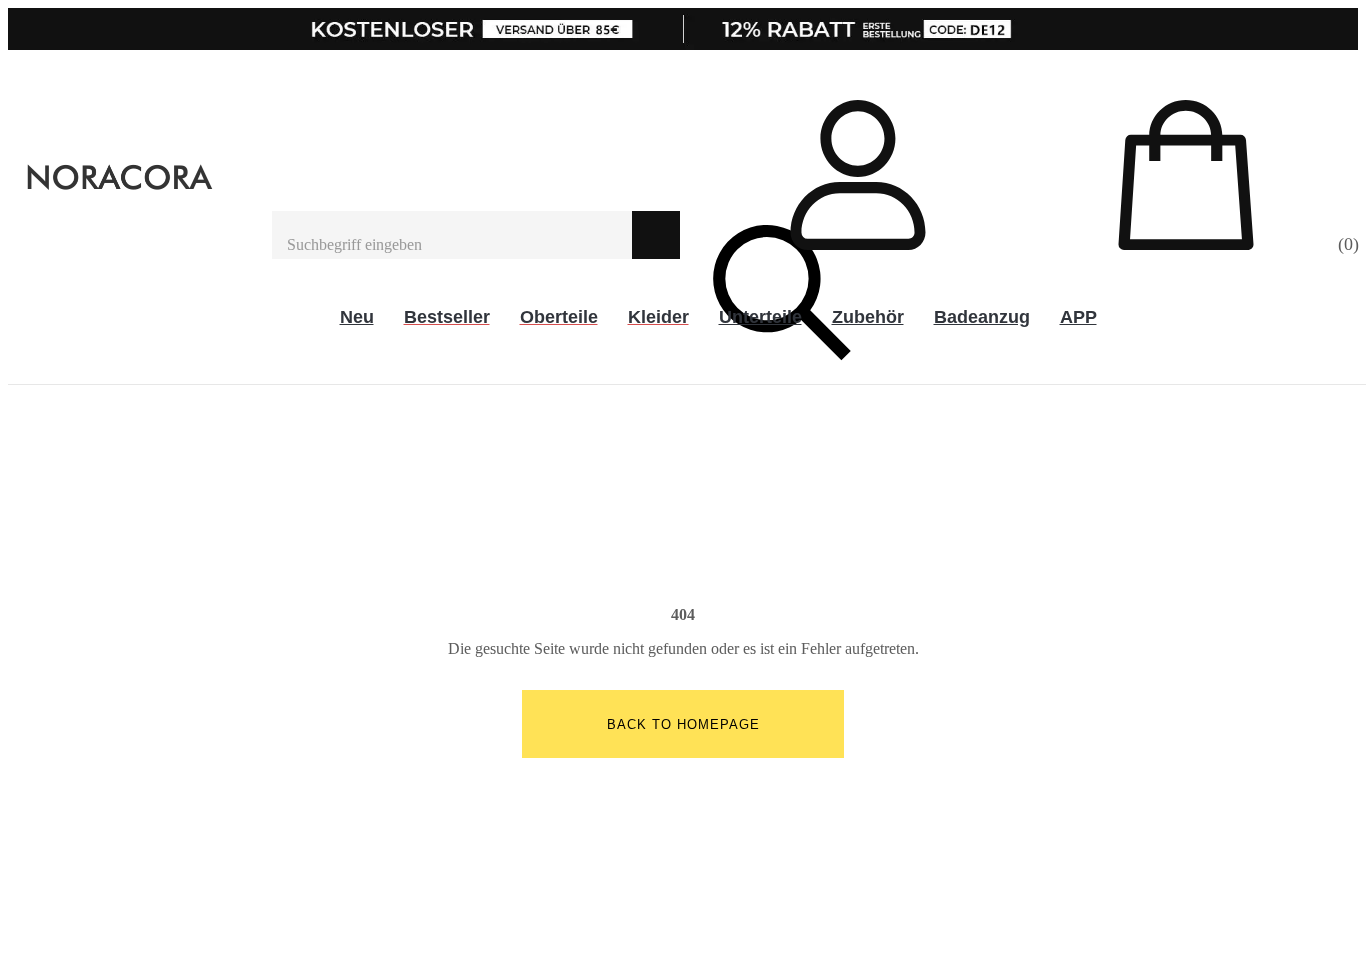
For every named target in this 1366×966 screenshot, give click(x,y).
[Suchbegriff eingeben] (452, 235)
